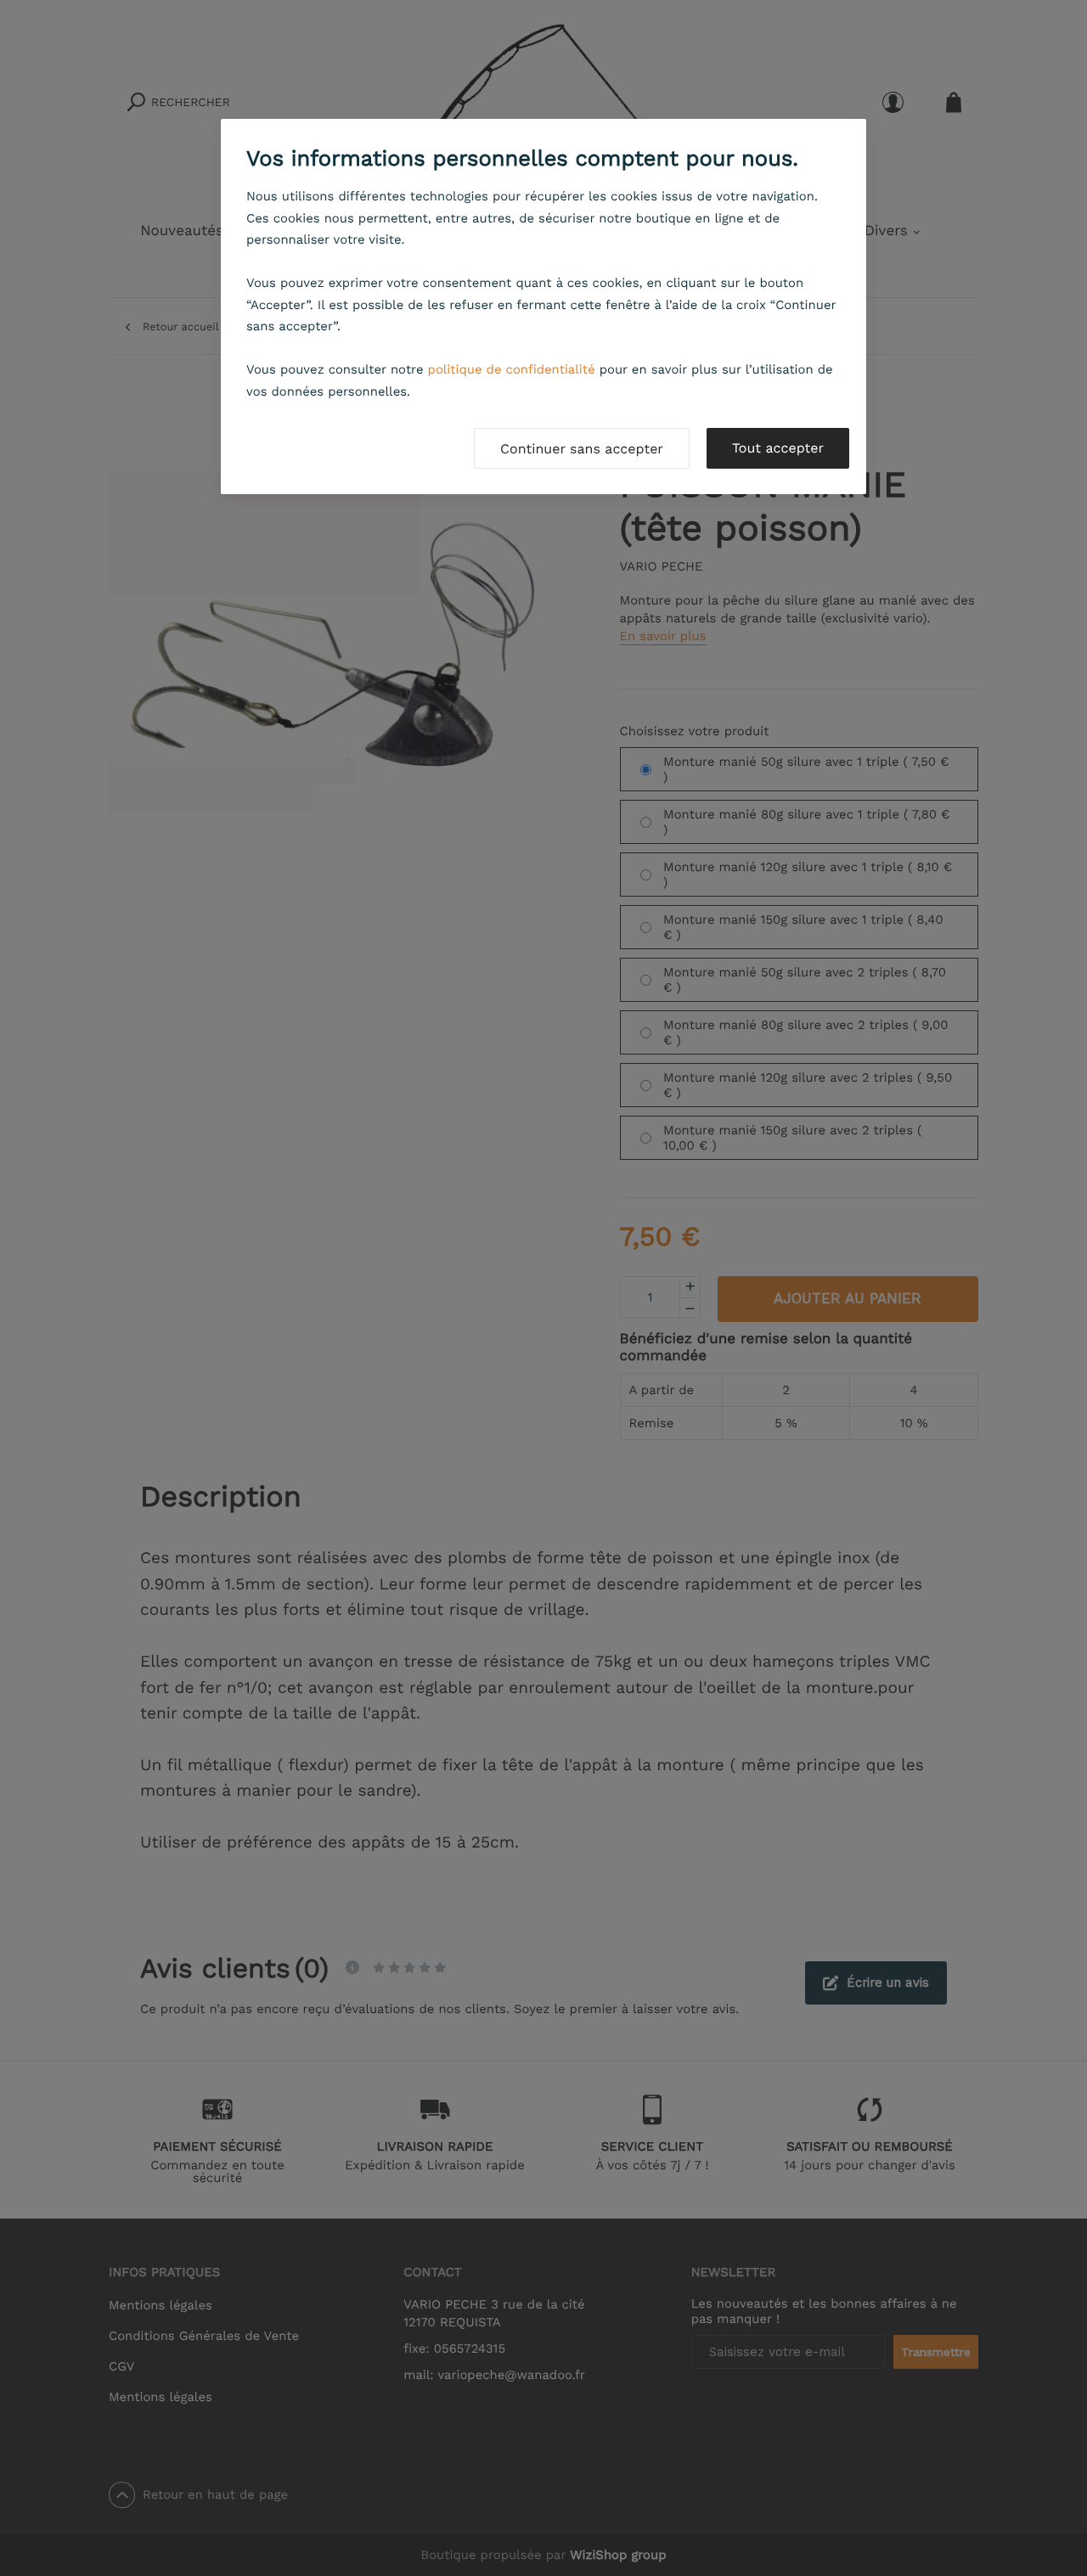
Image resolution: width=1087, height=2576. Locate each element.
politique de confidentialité (512, 369)
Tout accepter (778, 448)
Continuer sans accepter (582, 449)
